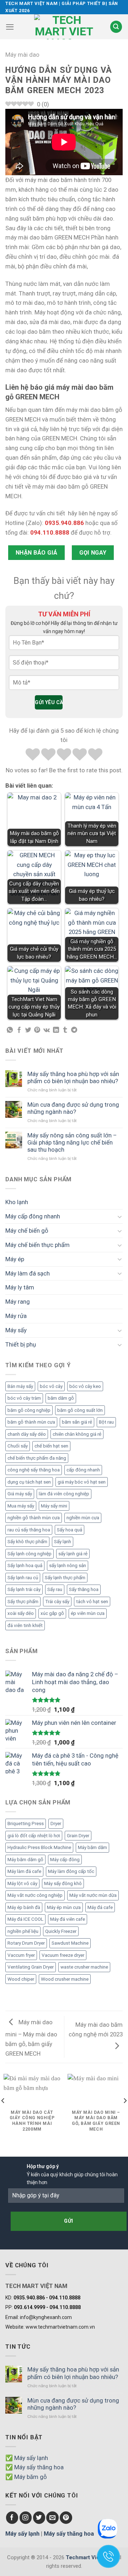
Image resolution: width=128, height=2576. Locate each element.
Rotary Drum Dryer (26, 1943)
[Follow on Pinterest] (66, 2518)
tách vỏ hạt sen (92, 1602)
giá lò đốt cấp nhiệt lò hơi (34, 1836)
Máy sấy (16, 1330)
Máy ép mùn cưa (64, 1907)
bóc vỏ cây (51, 1386)
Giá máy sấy (20, 1494)
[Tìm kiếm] (116, 27)
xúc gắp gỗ (52, 1613)
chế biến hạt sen (51, 1446)
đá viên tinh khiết (25, 1625)
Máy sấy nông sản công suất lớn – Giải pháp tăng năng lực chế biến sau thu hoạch (72, 1142)
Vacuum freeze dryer (63, 1955)
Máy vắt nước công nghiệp (35, 1895)
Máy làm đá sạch (28, 1273)
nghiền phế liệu (23, 1931)
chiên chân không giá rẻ (77, 1434)
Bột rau (106, 1422)
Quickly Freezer (61, 1931)
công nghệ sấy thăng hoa (34, 1470)
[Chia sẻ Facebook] (19, 1030)
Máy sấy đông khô (63, 1883)
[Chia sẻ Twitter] (28, 1030)
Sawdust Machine (70, 1943)
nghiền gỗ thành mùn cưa (34, 1518)
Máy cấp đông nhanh (33, 1216)
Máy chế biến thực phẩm (38, 1245)
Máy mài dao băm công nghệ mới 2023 (96, 2029)
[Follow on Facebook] (12, 2518)
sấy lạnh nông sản (68, 1565)
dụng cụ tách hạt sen (29, 1482)
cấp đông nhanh (83, 1470)
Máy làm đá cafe (24, 1871)
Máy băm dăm (92, 1847)
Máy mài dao (22, 55)
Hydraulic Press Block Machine (39, 1847)
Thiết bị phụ (21, 1344)
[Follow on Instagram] (26, 2518)
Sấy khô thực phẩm (27, 1542)
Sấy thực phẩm (23, 1602)
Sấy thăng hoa (84, 1589)
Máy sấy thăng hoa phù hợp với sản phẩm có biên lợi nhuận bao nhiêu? (73, 1077)
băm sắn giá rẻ (77, 1422)
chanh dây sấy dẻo (27, 1434)
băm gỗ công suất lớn (80, 1410)
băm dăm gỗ (61, 1398)
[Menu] (10, 27)
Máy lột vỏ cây (22, 1883)
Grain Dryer (78, 1836)
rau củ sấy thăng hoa (29, 1530)
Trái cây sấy (57, 1602)
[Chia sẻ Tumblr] (65, 1030)
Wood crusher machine (65, 1979)
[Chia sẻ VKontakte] (47, 1030)
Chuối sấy (18, 1446)
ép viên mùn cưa (88, 1613)
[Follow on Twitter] (39, 2518)
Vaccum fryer (21, 1955)
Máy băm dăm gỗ (25, 1860)
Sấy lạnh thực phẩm (65, 1578)
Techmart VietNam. (90, 2557)
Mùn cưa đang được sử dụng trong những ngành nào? (73, 1108)
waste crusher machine (84, 1967)
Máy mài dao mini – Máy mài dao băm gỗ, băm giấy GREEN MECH (31, 2038)
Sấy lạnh (63, 1542)
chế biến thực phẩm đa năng (37, 1458)
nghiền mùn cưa (83, 1518)
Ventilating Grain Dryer (31, 1967)
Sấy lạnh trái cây (24, 1589)
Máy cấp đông (65, 1860)
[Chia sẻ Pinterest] (37, 1030)
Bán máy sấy (20, 1386)
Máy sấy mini (54, 1506)
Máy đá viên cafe (68, 1919)
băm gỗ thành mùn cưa (31, 1422)
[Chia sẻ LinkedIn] (56, 1030)
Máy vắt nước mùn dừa (93, 1895)
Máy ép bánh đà (24, 1907)
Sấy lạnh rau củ (23, 1578)
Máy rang (18, 1302)
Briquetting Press (26, 1824)
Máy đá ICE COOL (25, 1919)
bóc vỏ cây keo (85, 1386)
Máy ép (15, 1259)
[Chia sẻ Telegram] (74, 1030)
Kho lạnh (17, 1202)
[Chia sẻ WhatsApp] (10, 1030)
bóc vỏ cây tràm (24, 1398)
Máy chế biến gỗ (27, 1231)
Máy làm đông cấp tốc (71, 1871)
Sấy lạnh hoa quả (25, 1565)
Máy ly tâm (20, 1287)
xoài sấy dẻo (21, 1613)
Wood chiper (21, 1979)
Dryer (56, 1824)
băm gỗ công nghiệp (29, 1410)
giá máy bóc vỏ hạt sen (82, 1482)
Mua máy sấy (21, 1506)
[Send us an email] (52, 2518)
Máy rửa (16, 1316)
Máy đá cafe (100, 1907)
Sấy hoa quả (70, 1530)
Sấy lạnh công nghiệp (30, 1554)
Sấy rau (55, 1589)
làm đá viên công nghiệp (64, 1494)
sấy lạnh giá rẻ (73, 1554)
